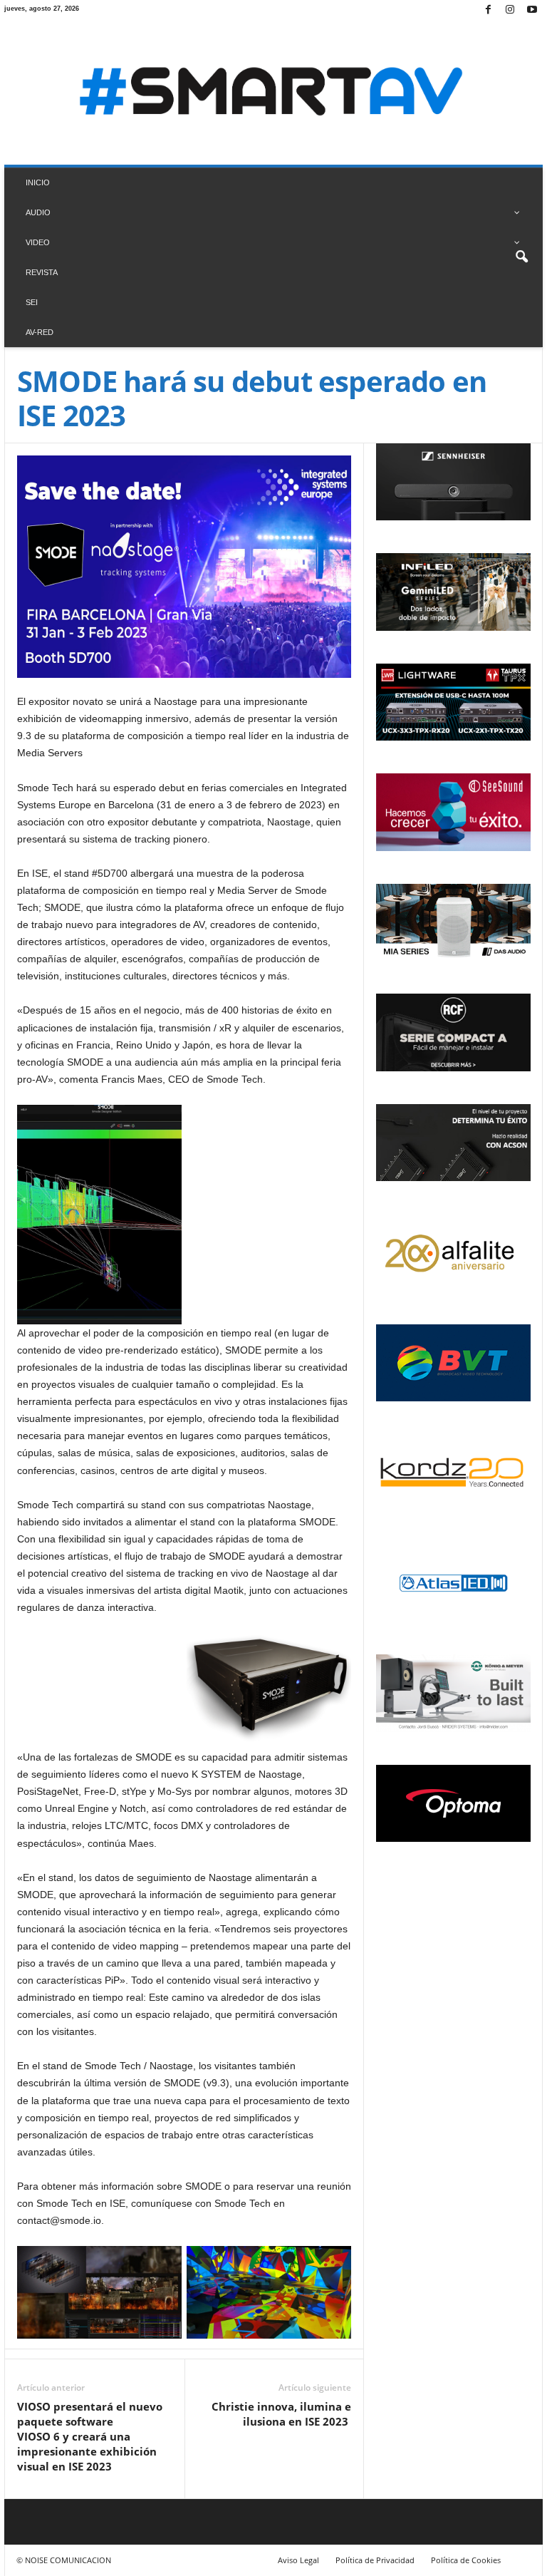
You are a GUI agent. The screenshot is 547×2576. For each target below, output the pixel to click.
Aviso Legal (298, 2560)
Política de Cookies (466, 2560)
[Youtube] (532, 10)
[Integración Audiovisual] (273, 93)
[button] (521, 257)
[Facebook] (488, 10)
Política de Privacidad (375, 2560)
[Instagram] (510, 10)
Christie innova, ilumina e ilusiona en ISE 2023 (281, 2414)
